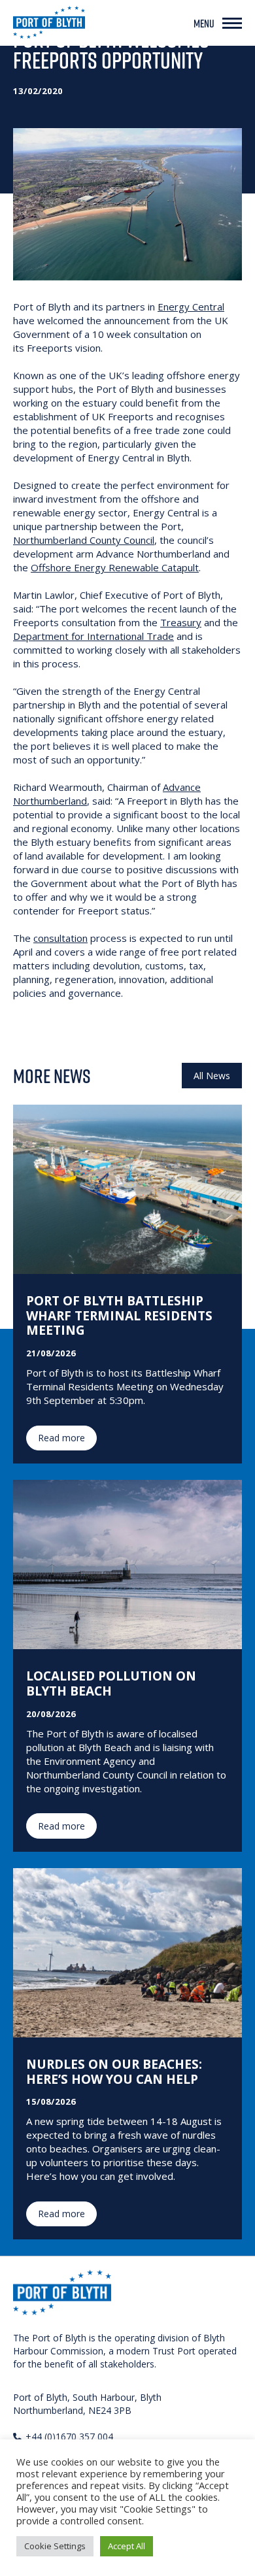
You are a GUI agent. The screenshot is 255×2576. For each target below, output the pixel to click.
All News (212, 1076)
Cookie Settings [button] (55, 2546)
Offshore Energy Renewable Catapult (115, 567)
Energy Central (191, 307)
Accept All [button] (127, 2546)
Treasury (181, 622)
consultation (60, 938)
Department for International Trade (93, 636)
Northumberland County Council (84, 540)
